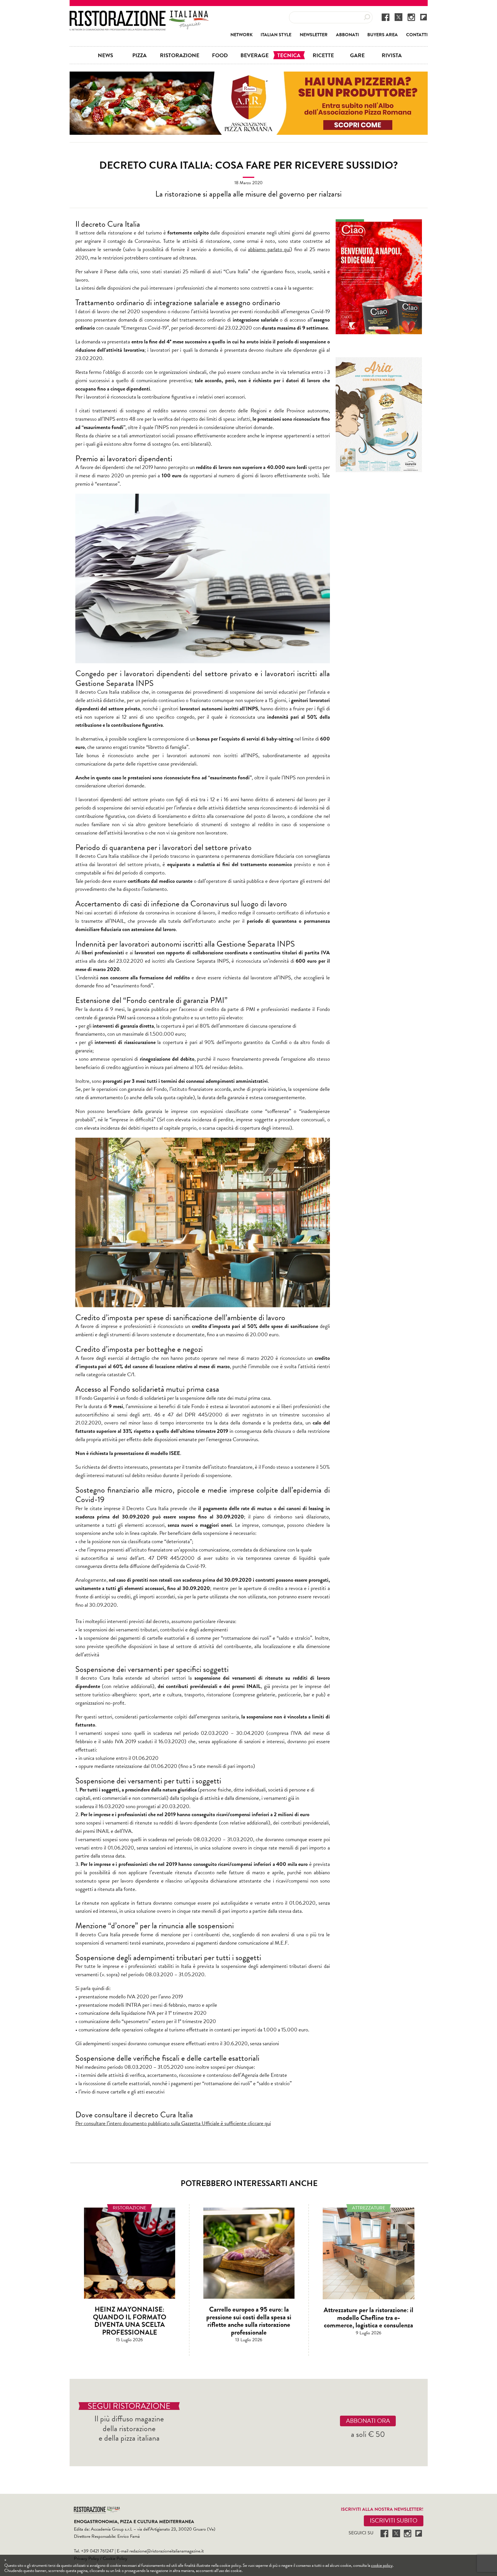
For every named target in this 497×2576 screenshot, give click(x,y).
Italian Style (276, 35)
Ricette (323, 55)
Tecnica (289, 55)
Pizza (139, 55)
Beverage (255, 55)
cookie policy (382, 2565)
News (105, 55)
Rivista (392, 55)
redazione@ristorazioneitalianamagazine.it (167, 2551)
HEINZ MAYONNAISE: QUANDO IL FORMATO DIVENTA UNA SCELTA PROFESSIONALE (130, 2321)
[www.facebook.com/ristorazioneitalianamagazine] (386, 17)
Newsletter (314, 35)
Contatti (417, 35)
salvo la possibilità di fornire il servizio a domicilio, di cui (208, 249)
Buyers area (383, 35)
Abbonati (347, 35)
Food (220, 55)
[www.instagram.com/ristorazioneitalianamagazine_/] (411, 17)
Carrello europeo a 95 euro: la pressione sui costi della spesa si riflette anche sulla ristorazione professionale (249, 2321)
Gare (357, 55)
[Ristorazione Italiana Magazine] (139, 14)
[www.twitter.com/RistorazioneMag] (398, 17)
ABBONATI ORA (368, 2421)
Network (241, 35)
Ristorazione (180, 55)
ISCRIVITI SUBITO (394, 2521)
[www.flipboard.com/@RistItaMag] (424, 17)
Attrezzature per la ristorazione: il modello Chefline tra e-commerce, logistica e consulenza (368, 2318)
